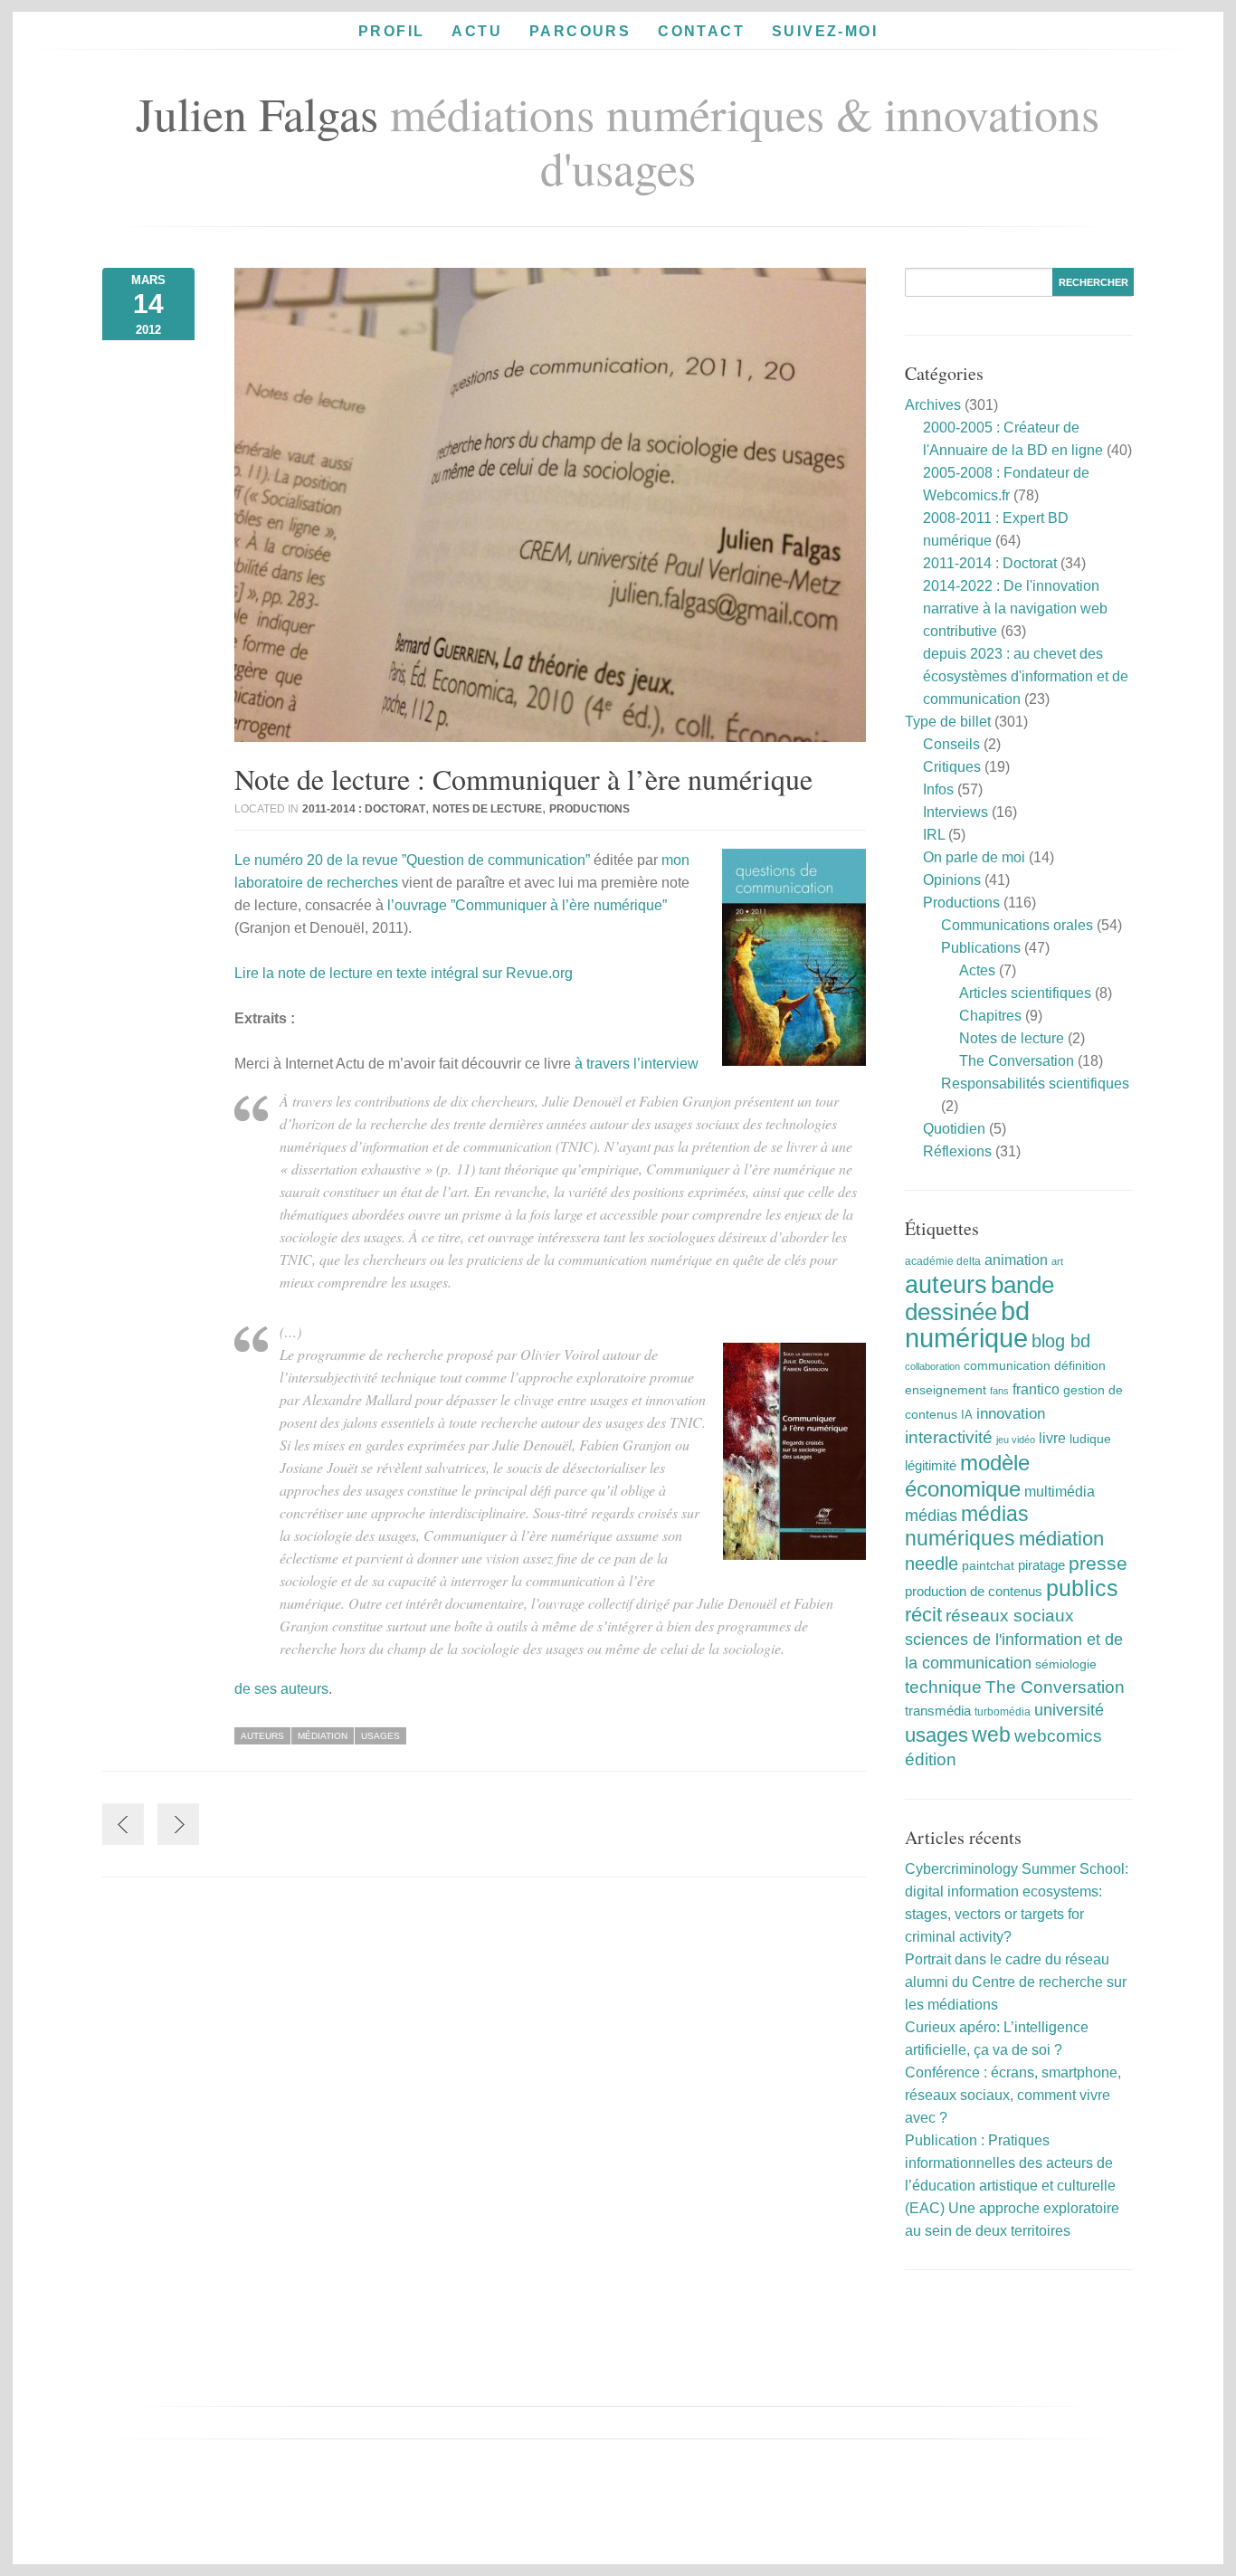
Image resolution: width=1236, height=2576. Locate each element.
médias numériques (967, 1526)
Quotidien (954, 1129)
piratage (1041, 1565)
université (1069, 1710)
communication (1007, 1366)
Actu (477, 31)
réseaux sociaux (1010, 1616)
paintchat (988, 1565)
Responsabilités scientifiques (1035, 1084)
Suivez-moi (825, 31)
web (991, 1735)
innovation (1011, 1414)
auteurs (262, 1736)
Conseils (951, 744)
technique (943, 1687)
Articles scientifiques (1025, 993)
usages (380, 1736)
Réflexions (957, 1151)
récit (923, 1615)
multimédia (1060, 1492)
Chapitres (990, 1016)
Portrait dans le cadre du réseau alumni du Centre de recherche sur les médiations (1016, 1982)
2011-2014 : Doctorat (364, 809)
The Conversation (1017, 1061)
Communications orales (1017, 925)
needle (932, 1564)
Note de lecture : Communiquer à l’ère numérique (523, 779)
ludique (1090, 1439)
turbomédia (1003, 1712)
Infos (938, 789)
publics (1082, 1588)
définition (1080, 1365)
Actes (977, 970)
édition (931, 1759)
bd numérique (967, 1324)
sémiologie (1066, 1664)
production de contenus (974, 1592)
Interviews (956, 812)
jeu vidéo (1016, 1440)
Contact (701, 31)
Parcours (580, 31)
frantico (1036, 1389)
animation (1016, 1259)
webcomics (1058, 1736)
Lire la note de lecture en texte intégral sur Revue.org (404, 973)
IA (967, 1415)
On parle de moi (974, 857)
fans (999, 1391)
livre (1052, 1438)
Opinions (952, 880)
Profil (391, 31)
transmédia (938, 1711)
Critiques (952, 767)
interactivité (949, 1437)
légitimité (931, 1466)
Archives (933, 405)
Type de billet (948, 722)
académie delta (943, 1261)
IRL (934, 835)
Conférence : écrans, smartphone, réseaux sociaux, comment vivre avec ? (1013, 2095)
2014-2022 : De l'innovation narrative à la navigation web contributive (1015, 608)
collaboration (932, 1366)
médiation (323, 1736)
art (1057, 1261)
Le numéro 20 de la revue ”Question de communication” (412, 860)
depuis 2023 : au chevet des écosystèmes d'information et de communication (1026, 676)
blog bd (1061, 1341)
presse (1098, 1563)
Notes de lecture (487, 809)
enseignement (946, 1390)
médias (931, 1516)
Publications (981, 948)
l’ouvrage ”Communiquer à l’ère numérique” (527, 905)
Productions (589, 809)
